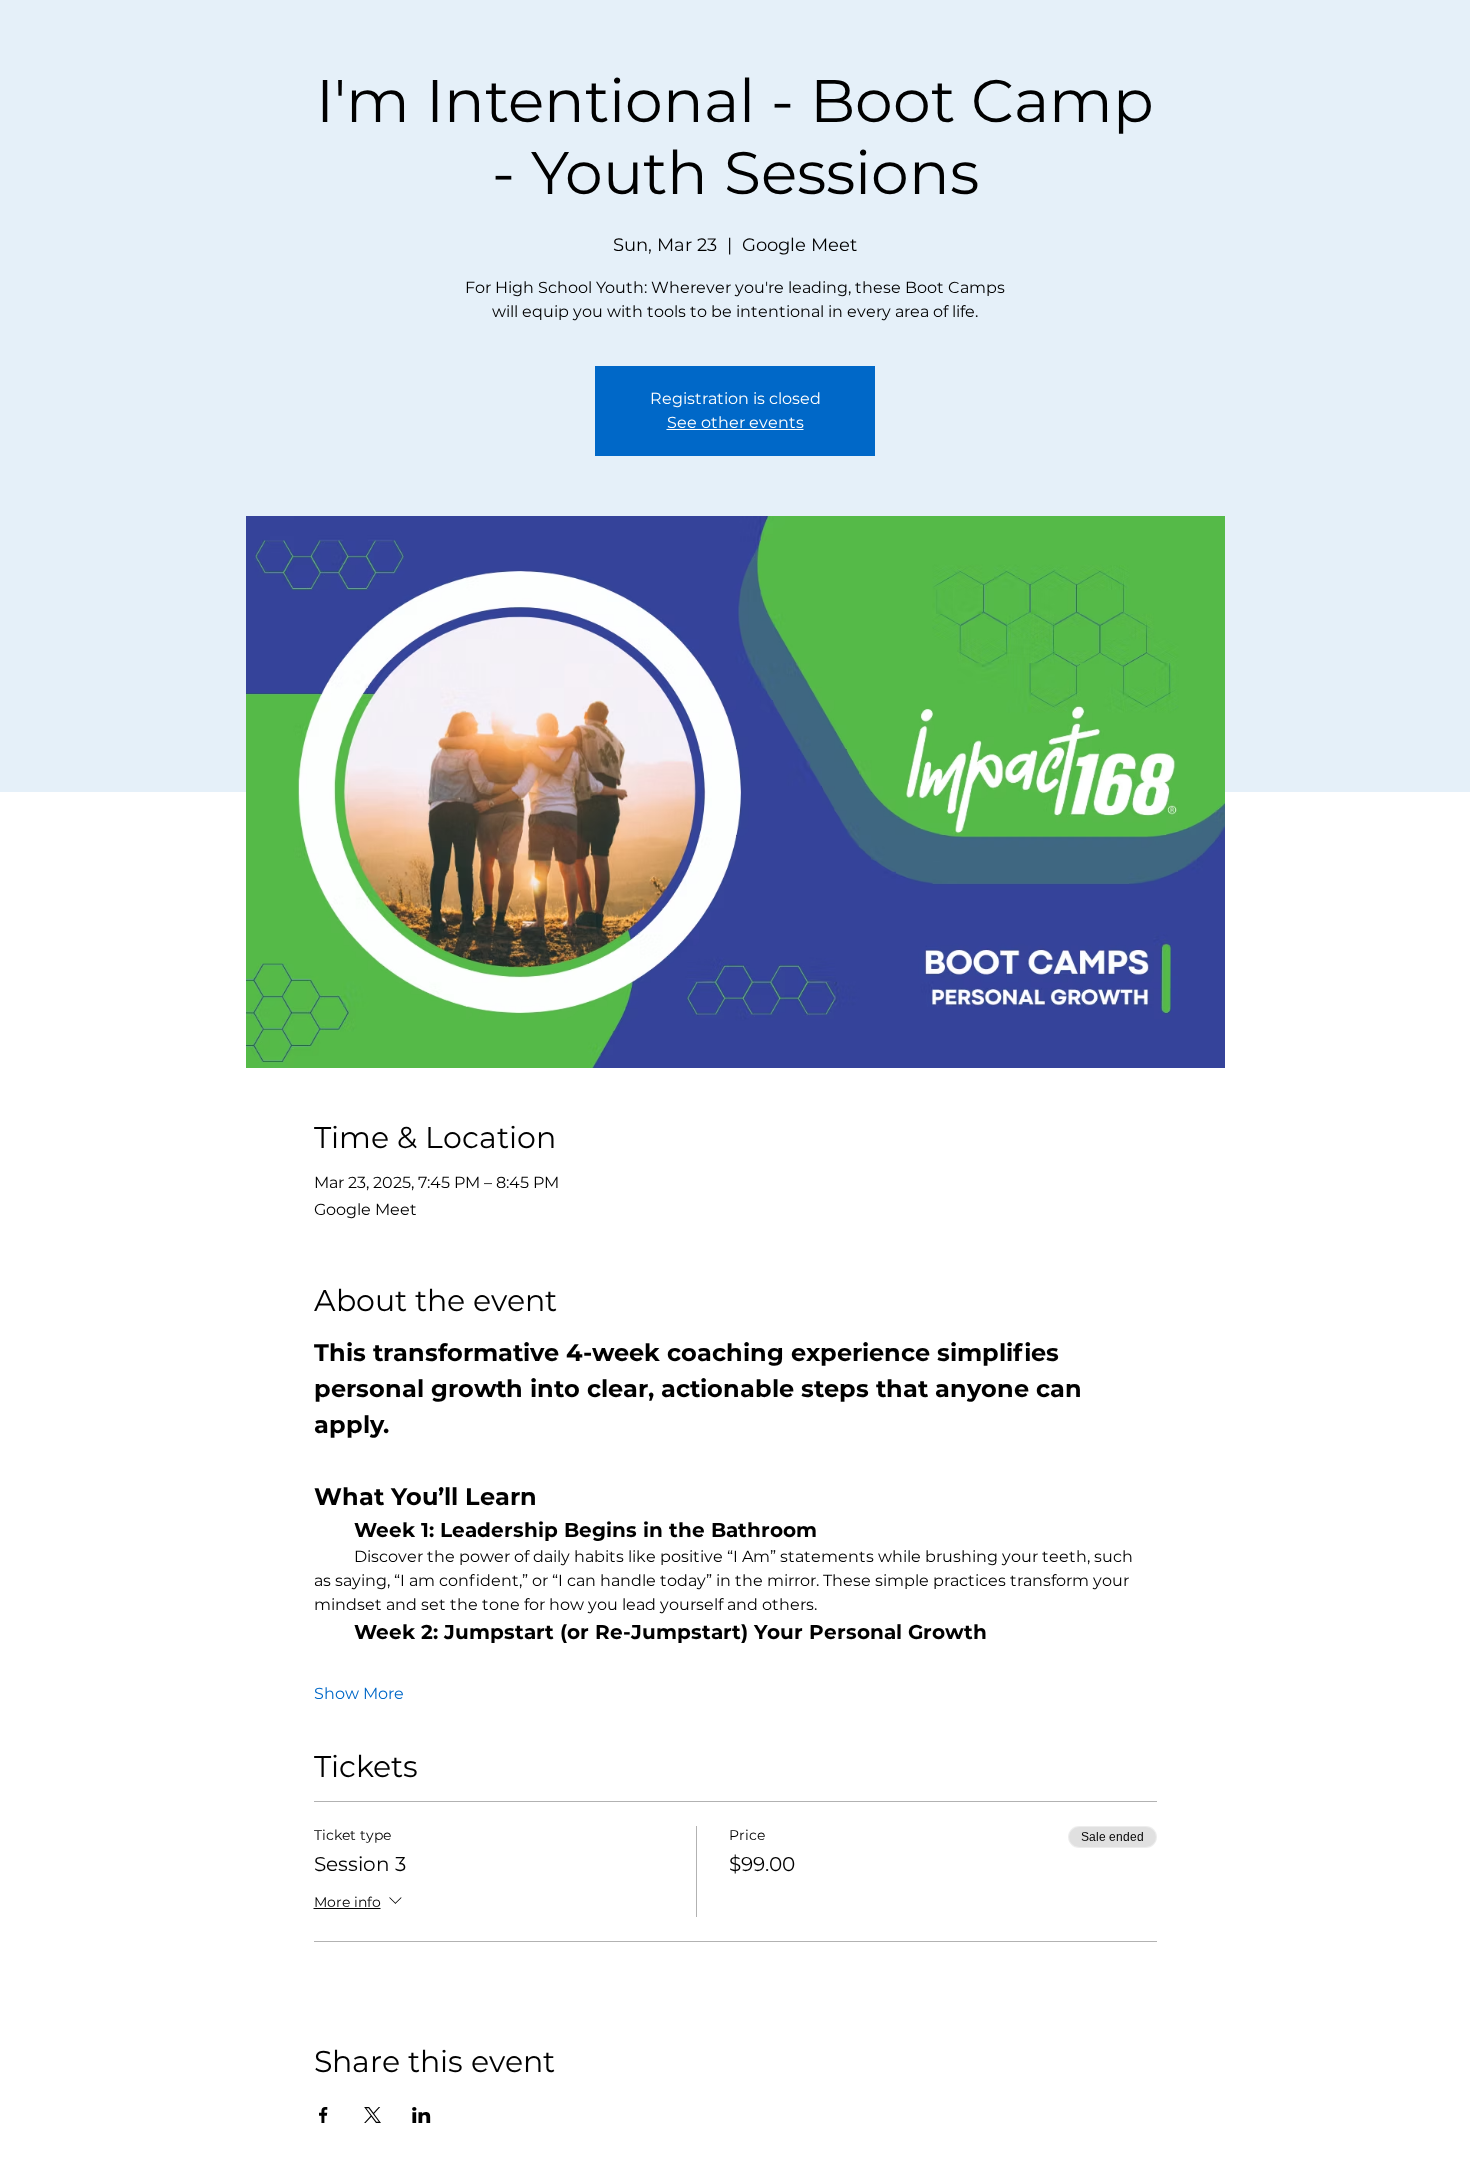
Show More (359, 1693)
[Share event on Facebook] (323, 2115)
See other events (735, 422)
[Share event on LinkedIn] (421, 2115)
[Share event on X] (372, 2115)
